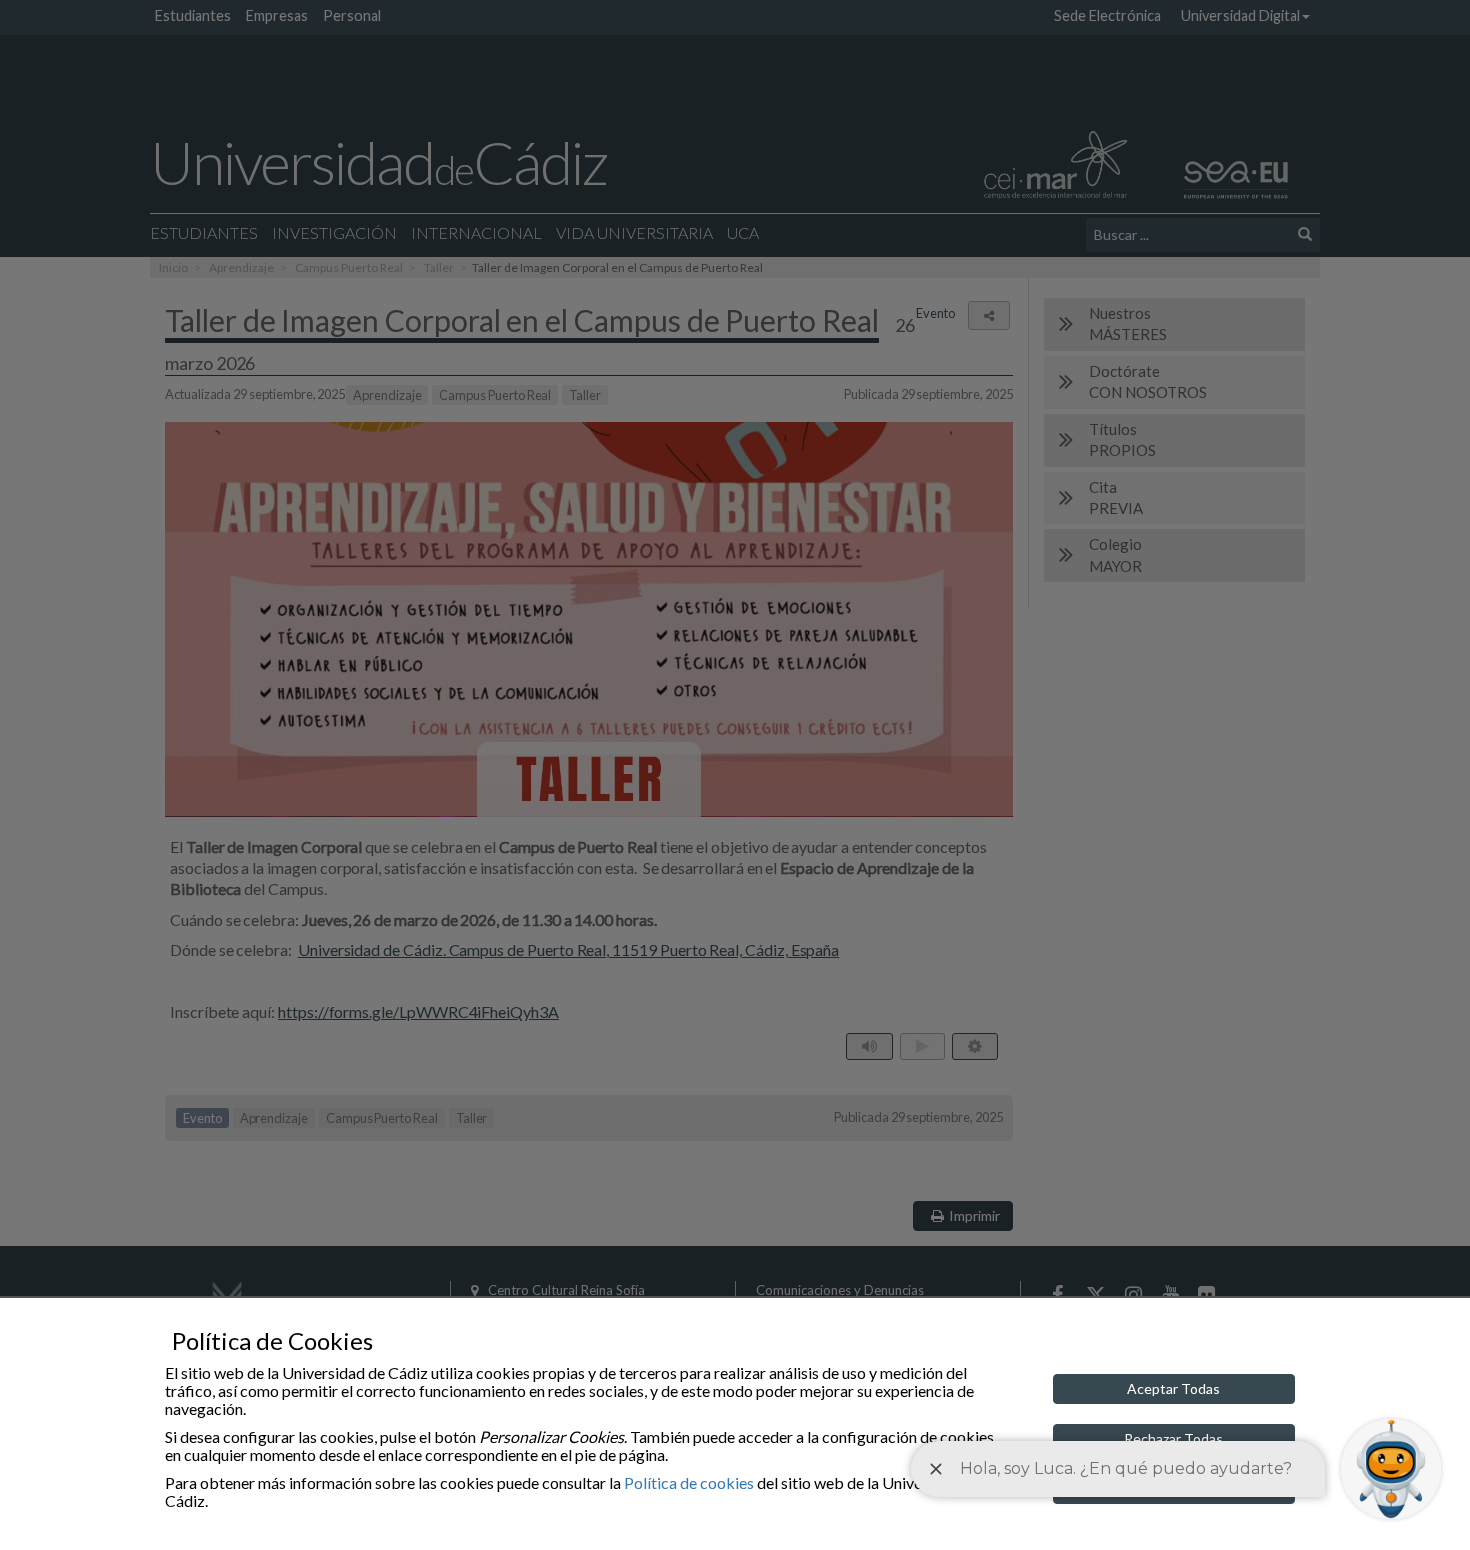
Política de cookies (689, 1482)
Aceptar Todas (1173, 1388)
